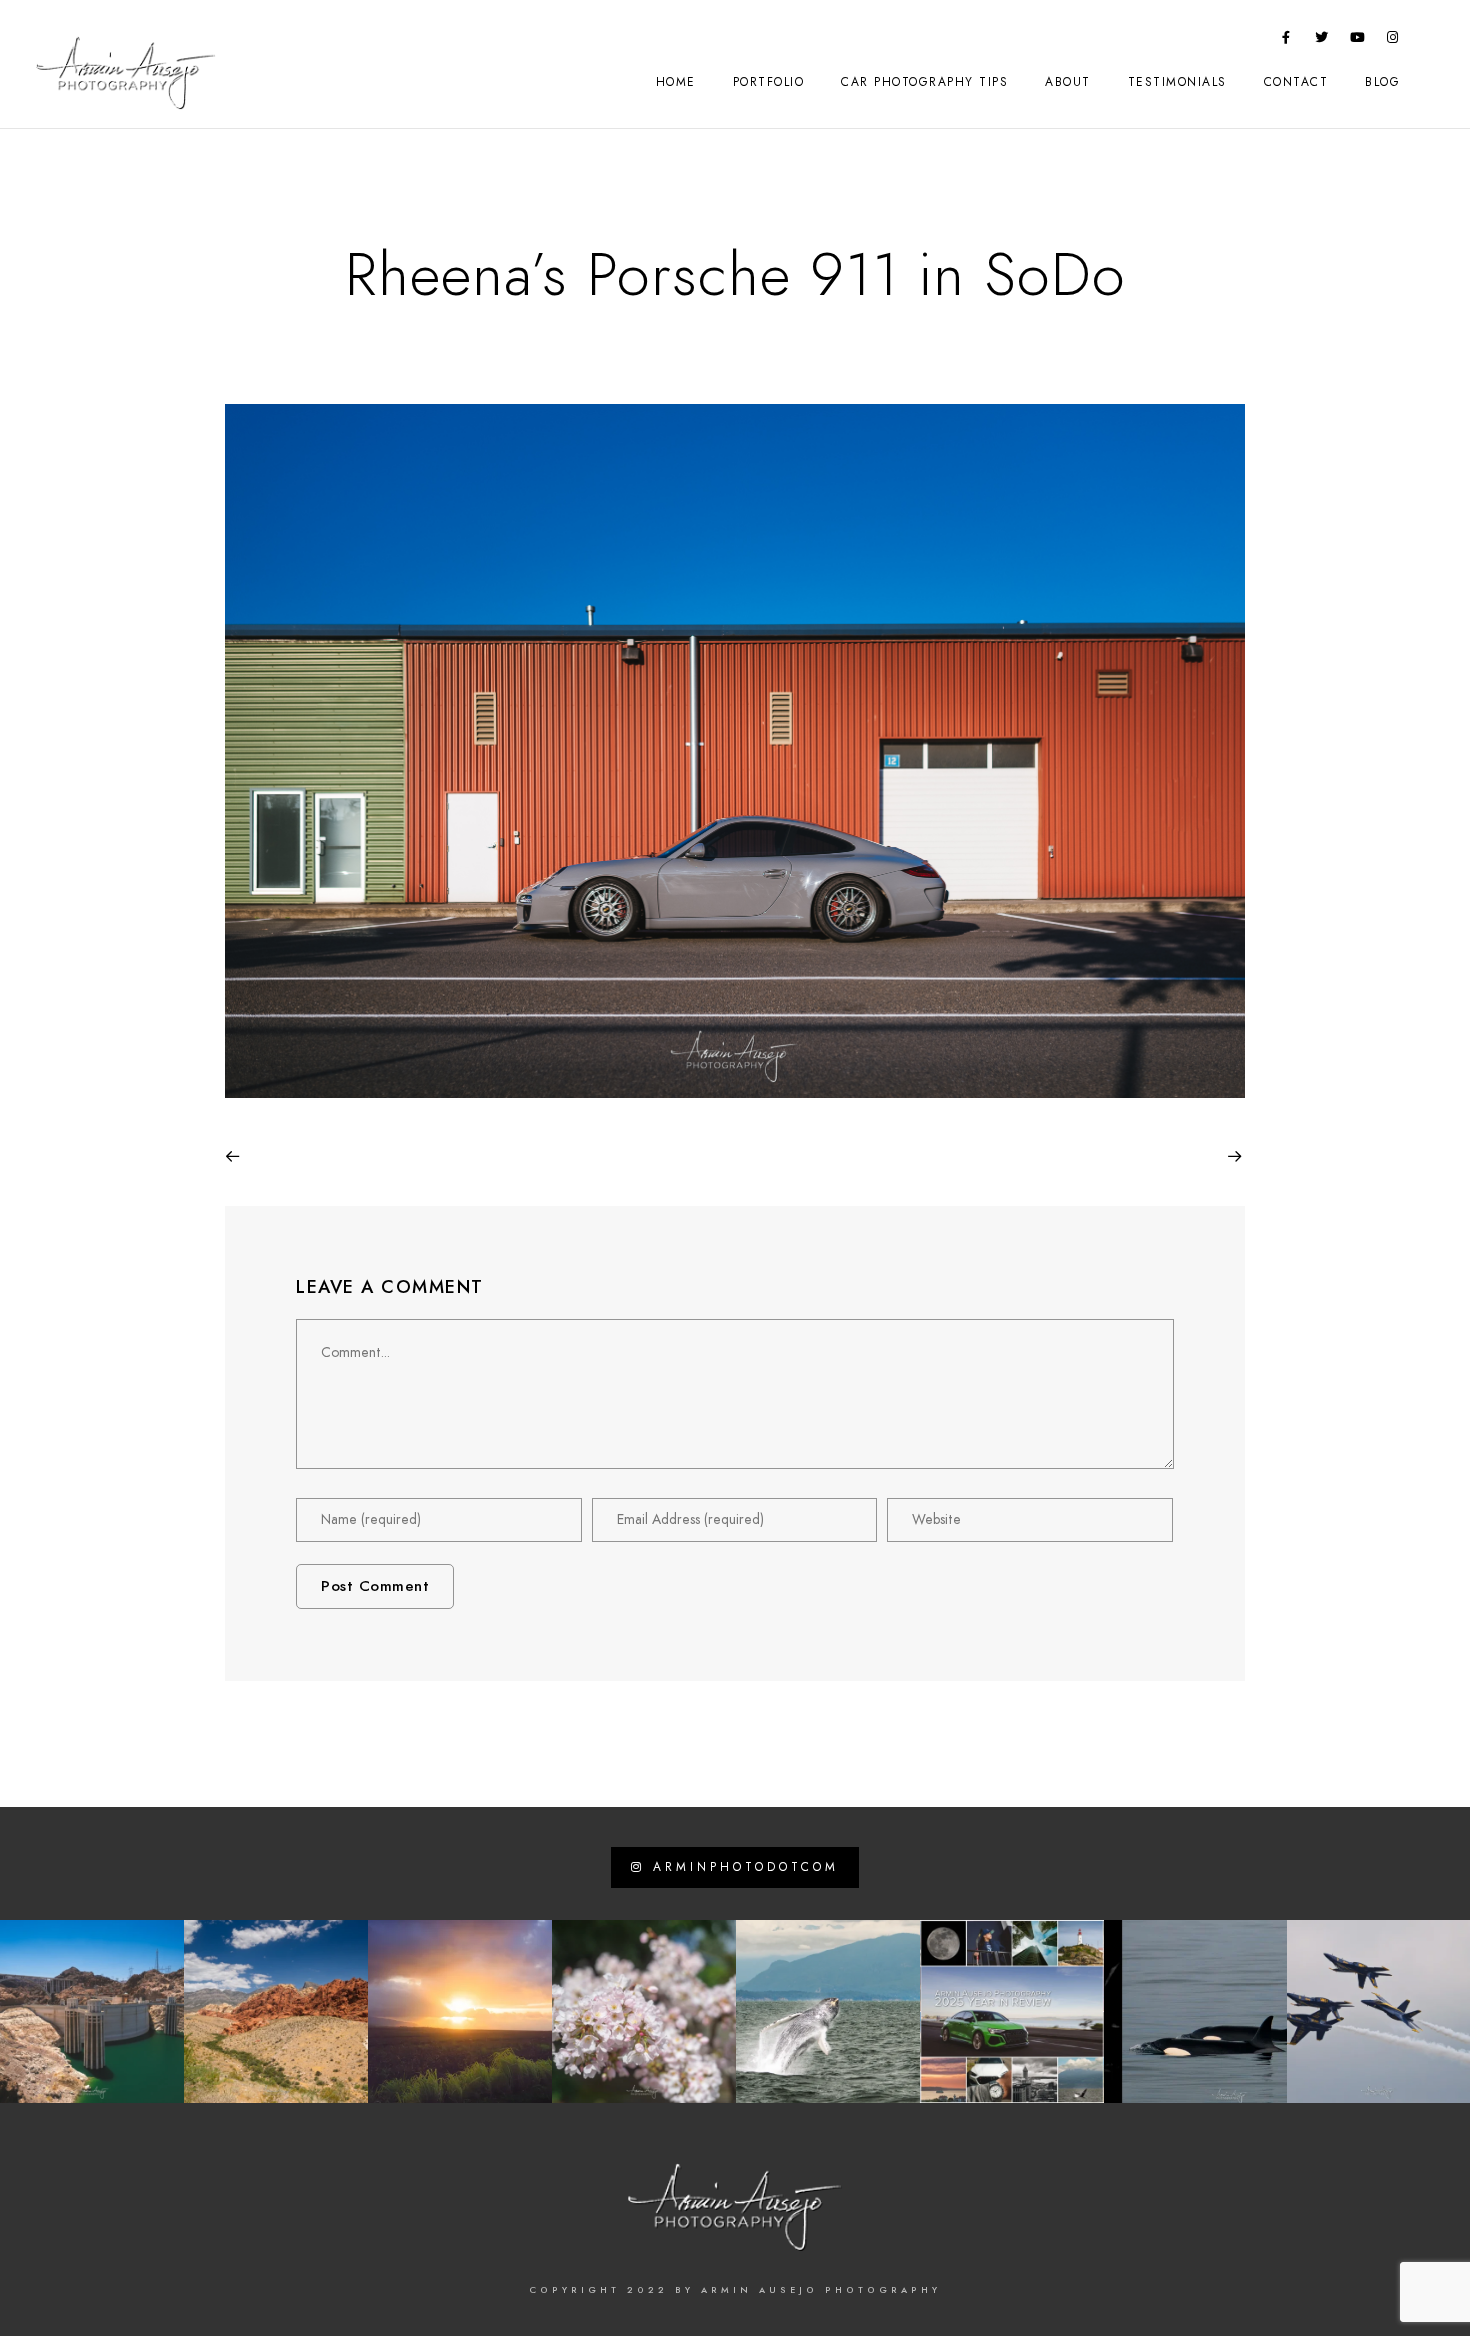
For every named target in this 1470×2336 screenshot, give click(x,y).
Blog (1382, 82)
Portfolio (769, 82)
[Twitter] (1322, 41)
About (1068, 82)
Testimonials (1177, 82)
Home (676, 82)
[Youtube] (1358, 41)
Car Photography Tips (924, 82)
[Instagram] (1393, 41)
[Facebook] (1287, 41)
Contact (1296, 82)
